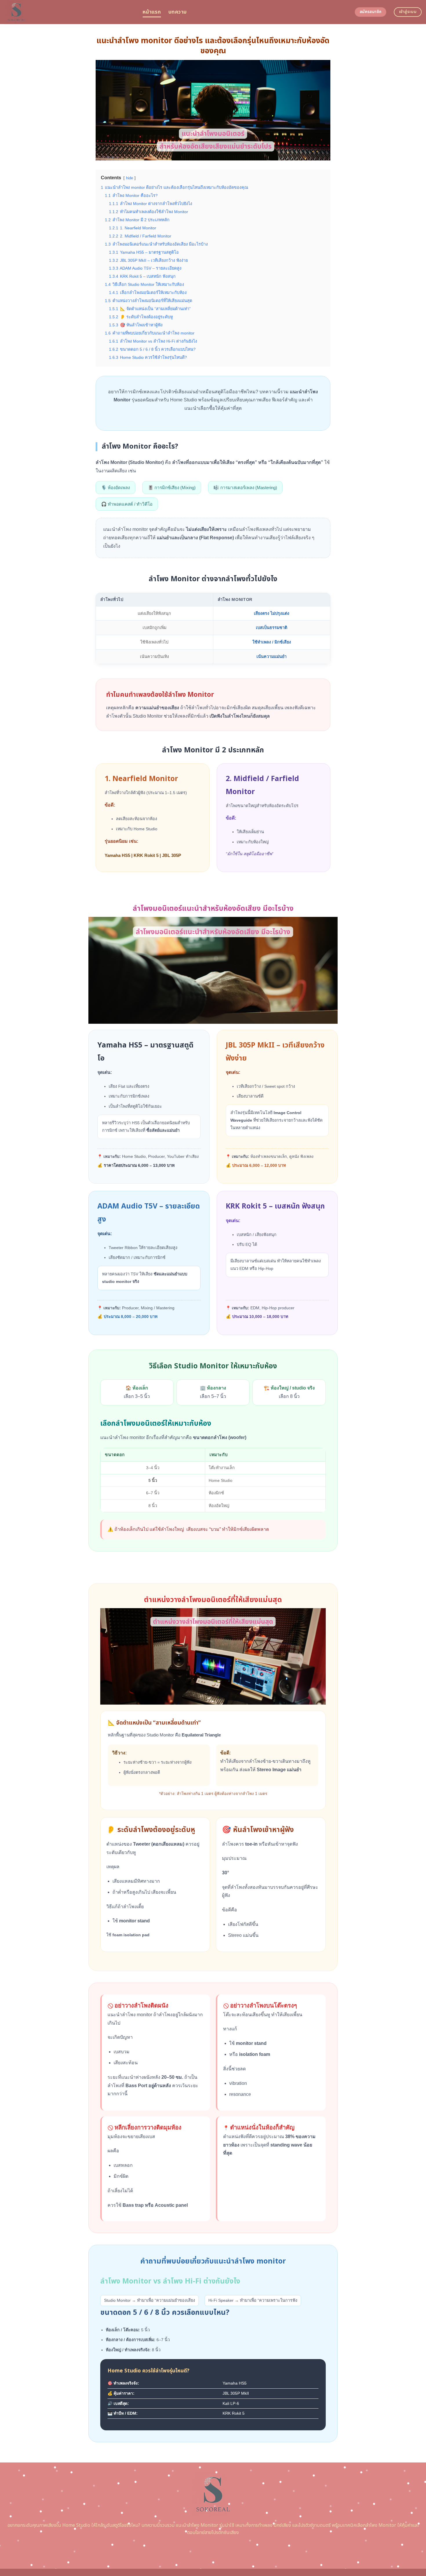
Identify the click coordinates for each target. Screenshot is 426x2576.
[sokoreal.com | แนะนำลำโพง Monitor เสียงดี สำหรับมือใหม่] (69, 12)
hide (130, 178)
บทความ (177, 12)
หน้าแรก (152, 12)
